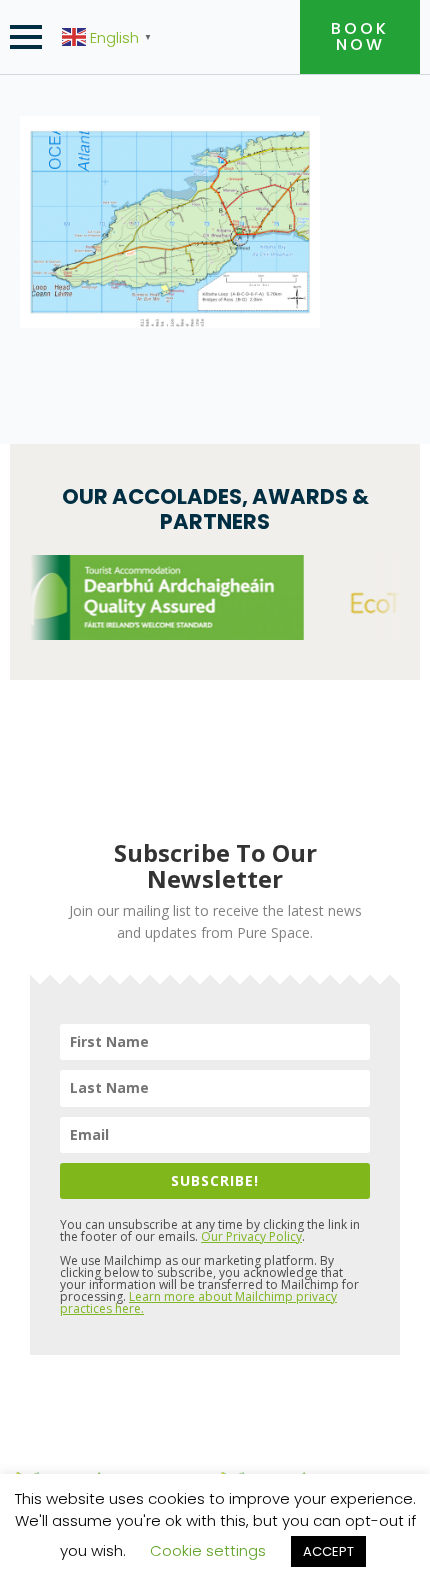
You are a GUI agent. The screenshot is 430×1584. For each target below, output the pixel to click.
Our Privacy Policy (251, 1236)
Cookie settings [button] (208, 1550)
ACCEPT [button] (328, 1551)
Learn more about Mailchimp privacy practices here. (198, 1302)
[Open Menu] (26, 37)
